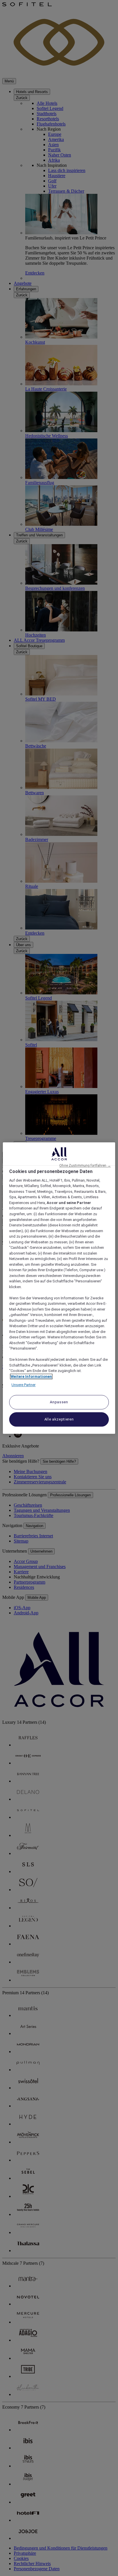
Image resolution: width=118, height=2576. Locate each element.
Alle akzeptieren (59, 1419)
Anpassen (59, 1402)
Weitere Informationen (31, 1376)
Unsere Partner (23, 1385)
